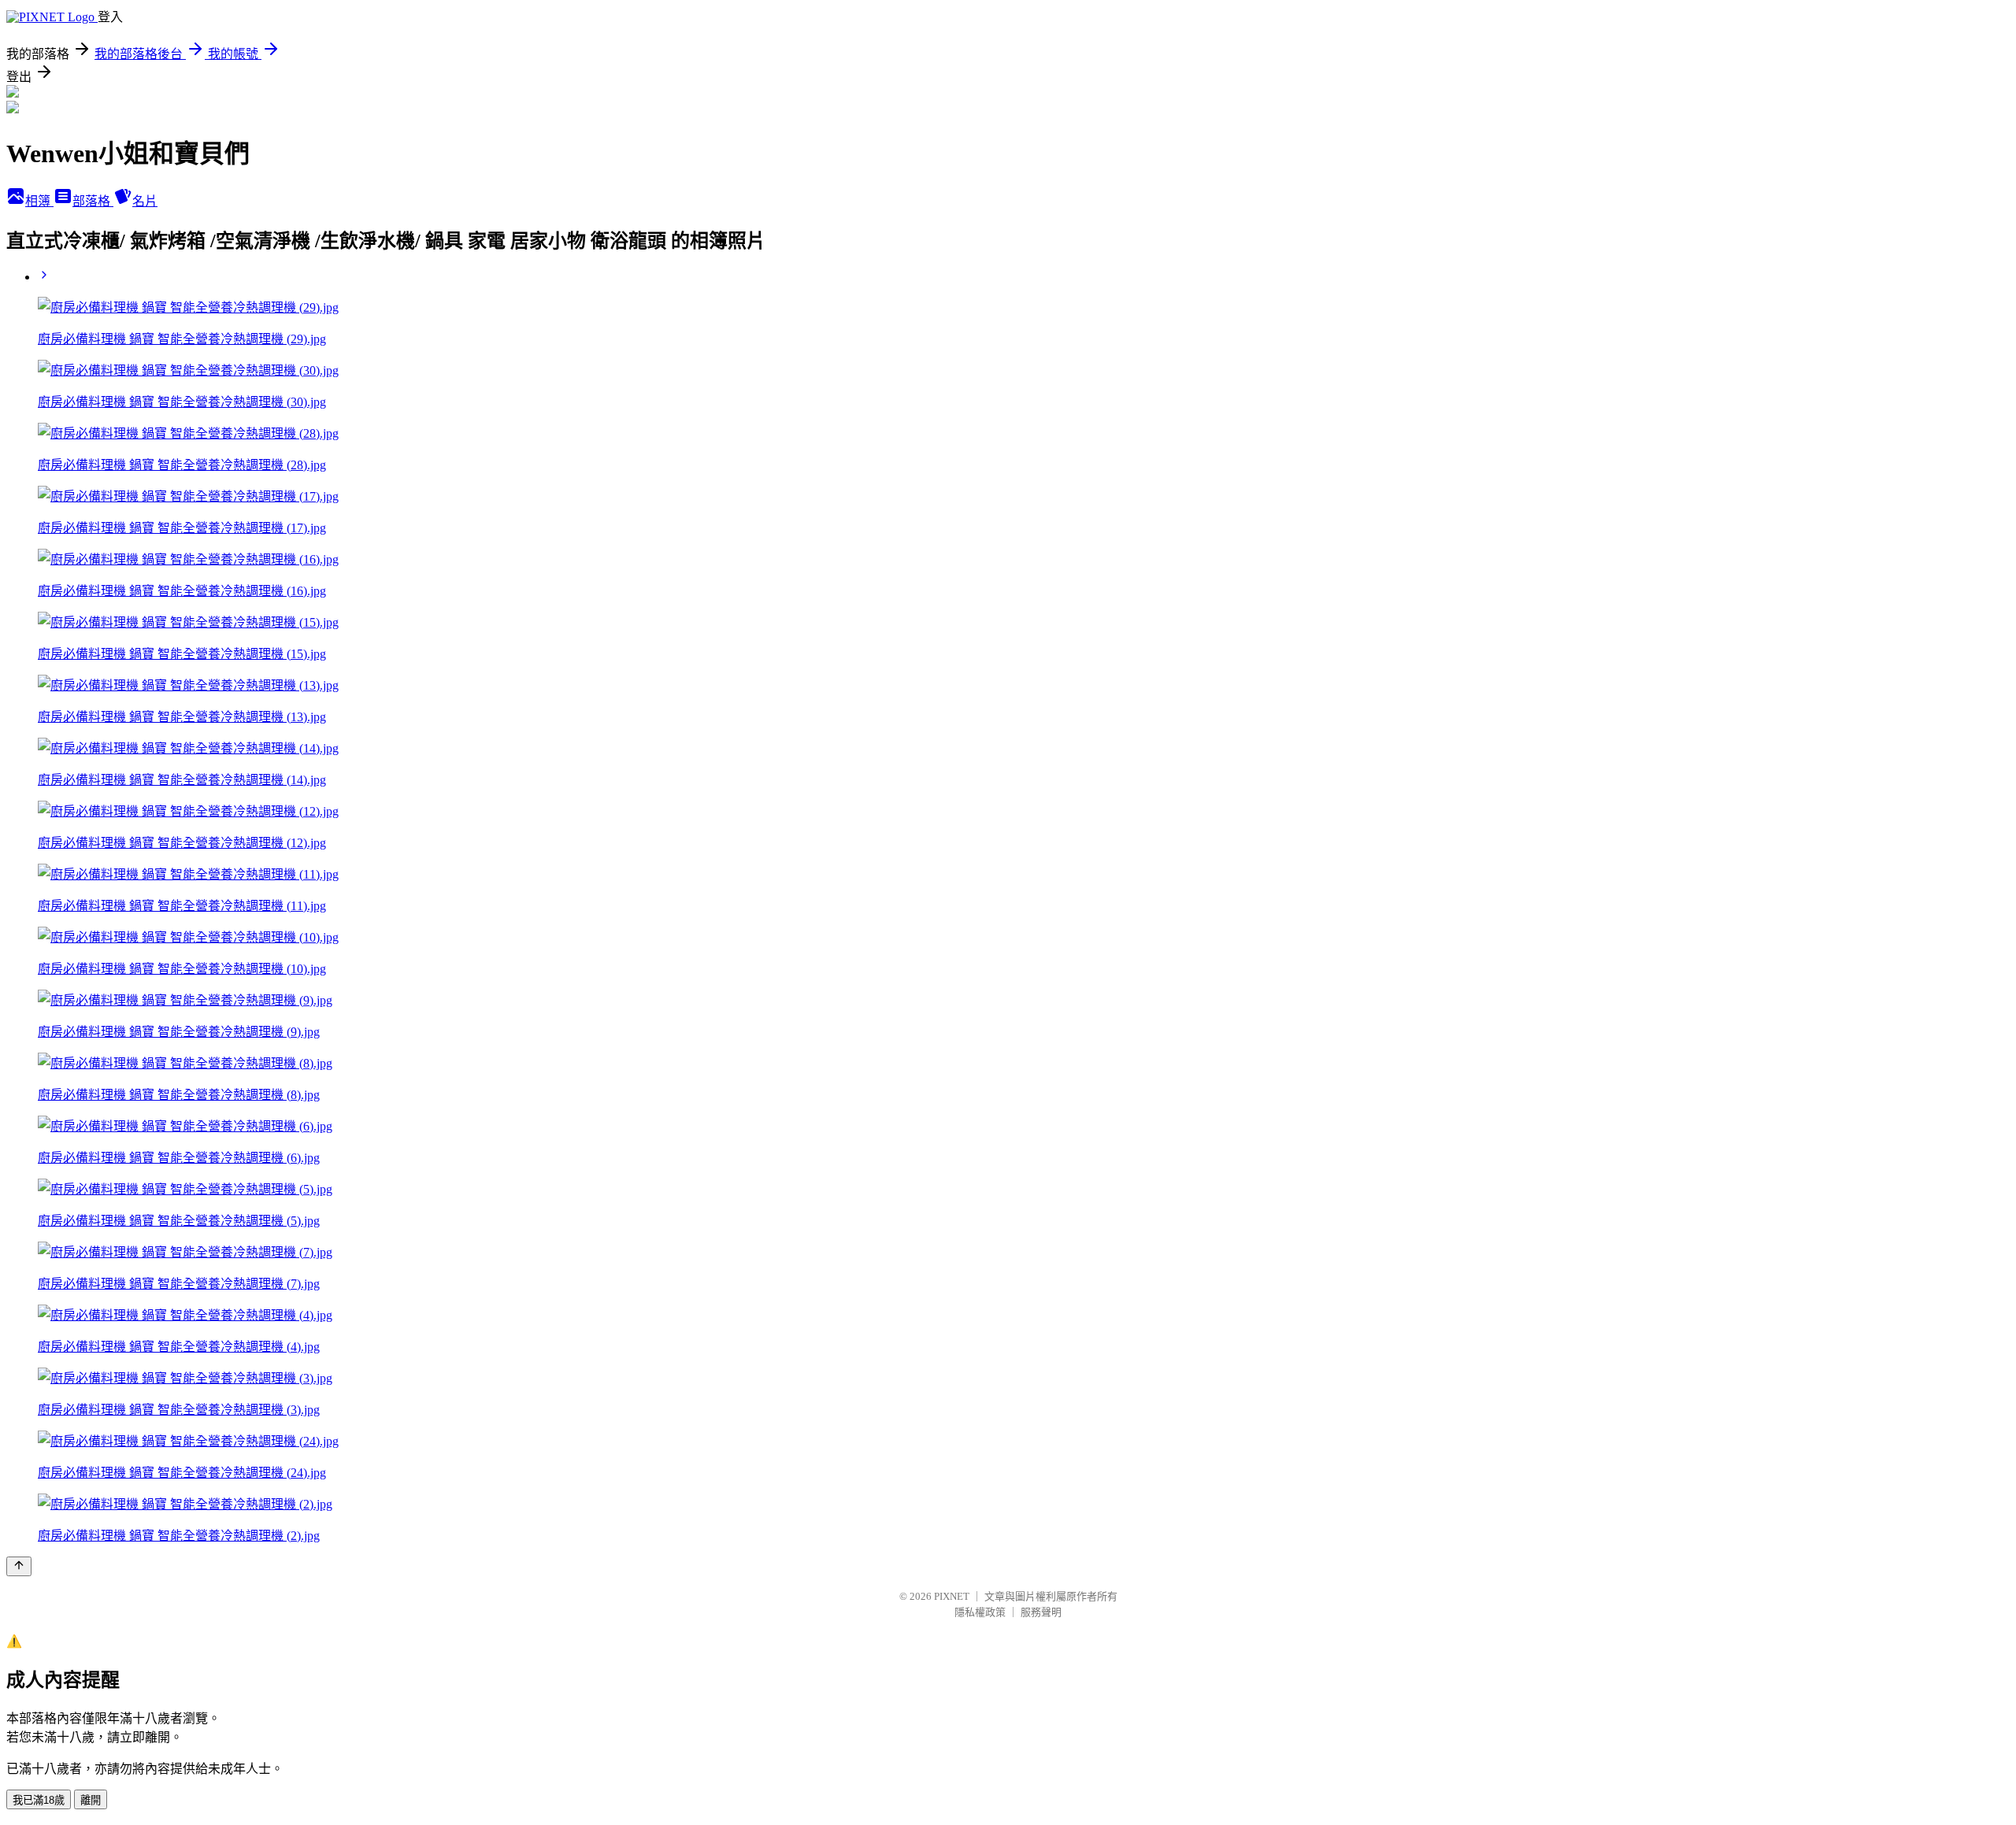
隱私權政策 (980, 1612)
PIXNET (952, 1596)
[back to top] (19, 1566)
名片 (145, 201)
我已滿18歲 (39, 1800)
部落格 (93, 201)
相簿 (39, 201)
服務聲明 (1041, 1612)
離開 (91, 1800)
